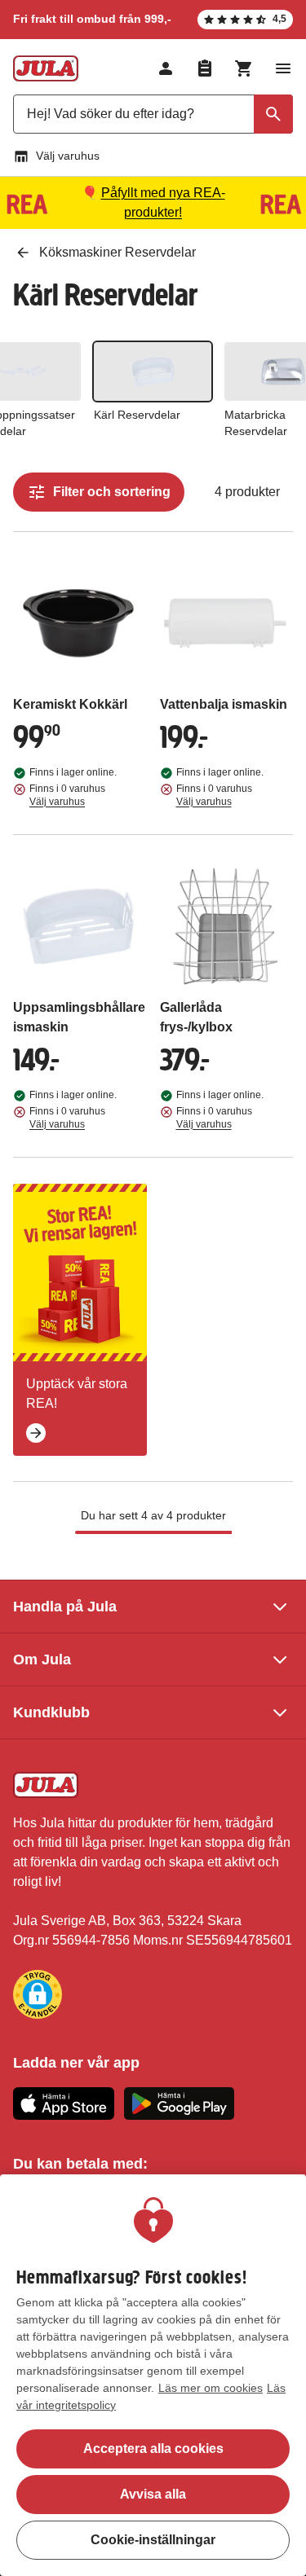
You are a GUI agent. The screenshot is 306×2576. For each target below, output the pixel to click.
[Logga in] (166, 68)
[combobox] (153, 114)
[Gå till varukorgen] (244, 68)
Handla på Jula (65, 1607)
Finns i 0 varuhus (67, 795)
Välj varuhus (68, 156)
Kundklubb (51, 1712)
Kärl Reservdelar (137, 415)
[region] (153, 2375)
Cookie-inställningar (153, 2540)
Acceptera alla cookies (153, 2449)
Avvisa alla (153, 2494)
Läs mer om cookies (211, 2388)
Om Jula (42, 1659)
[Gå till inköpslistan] (205, 68)
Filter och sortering (112, 492)
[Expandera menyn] (283, 68)
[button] (38, 1994)
